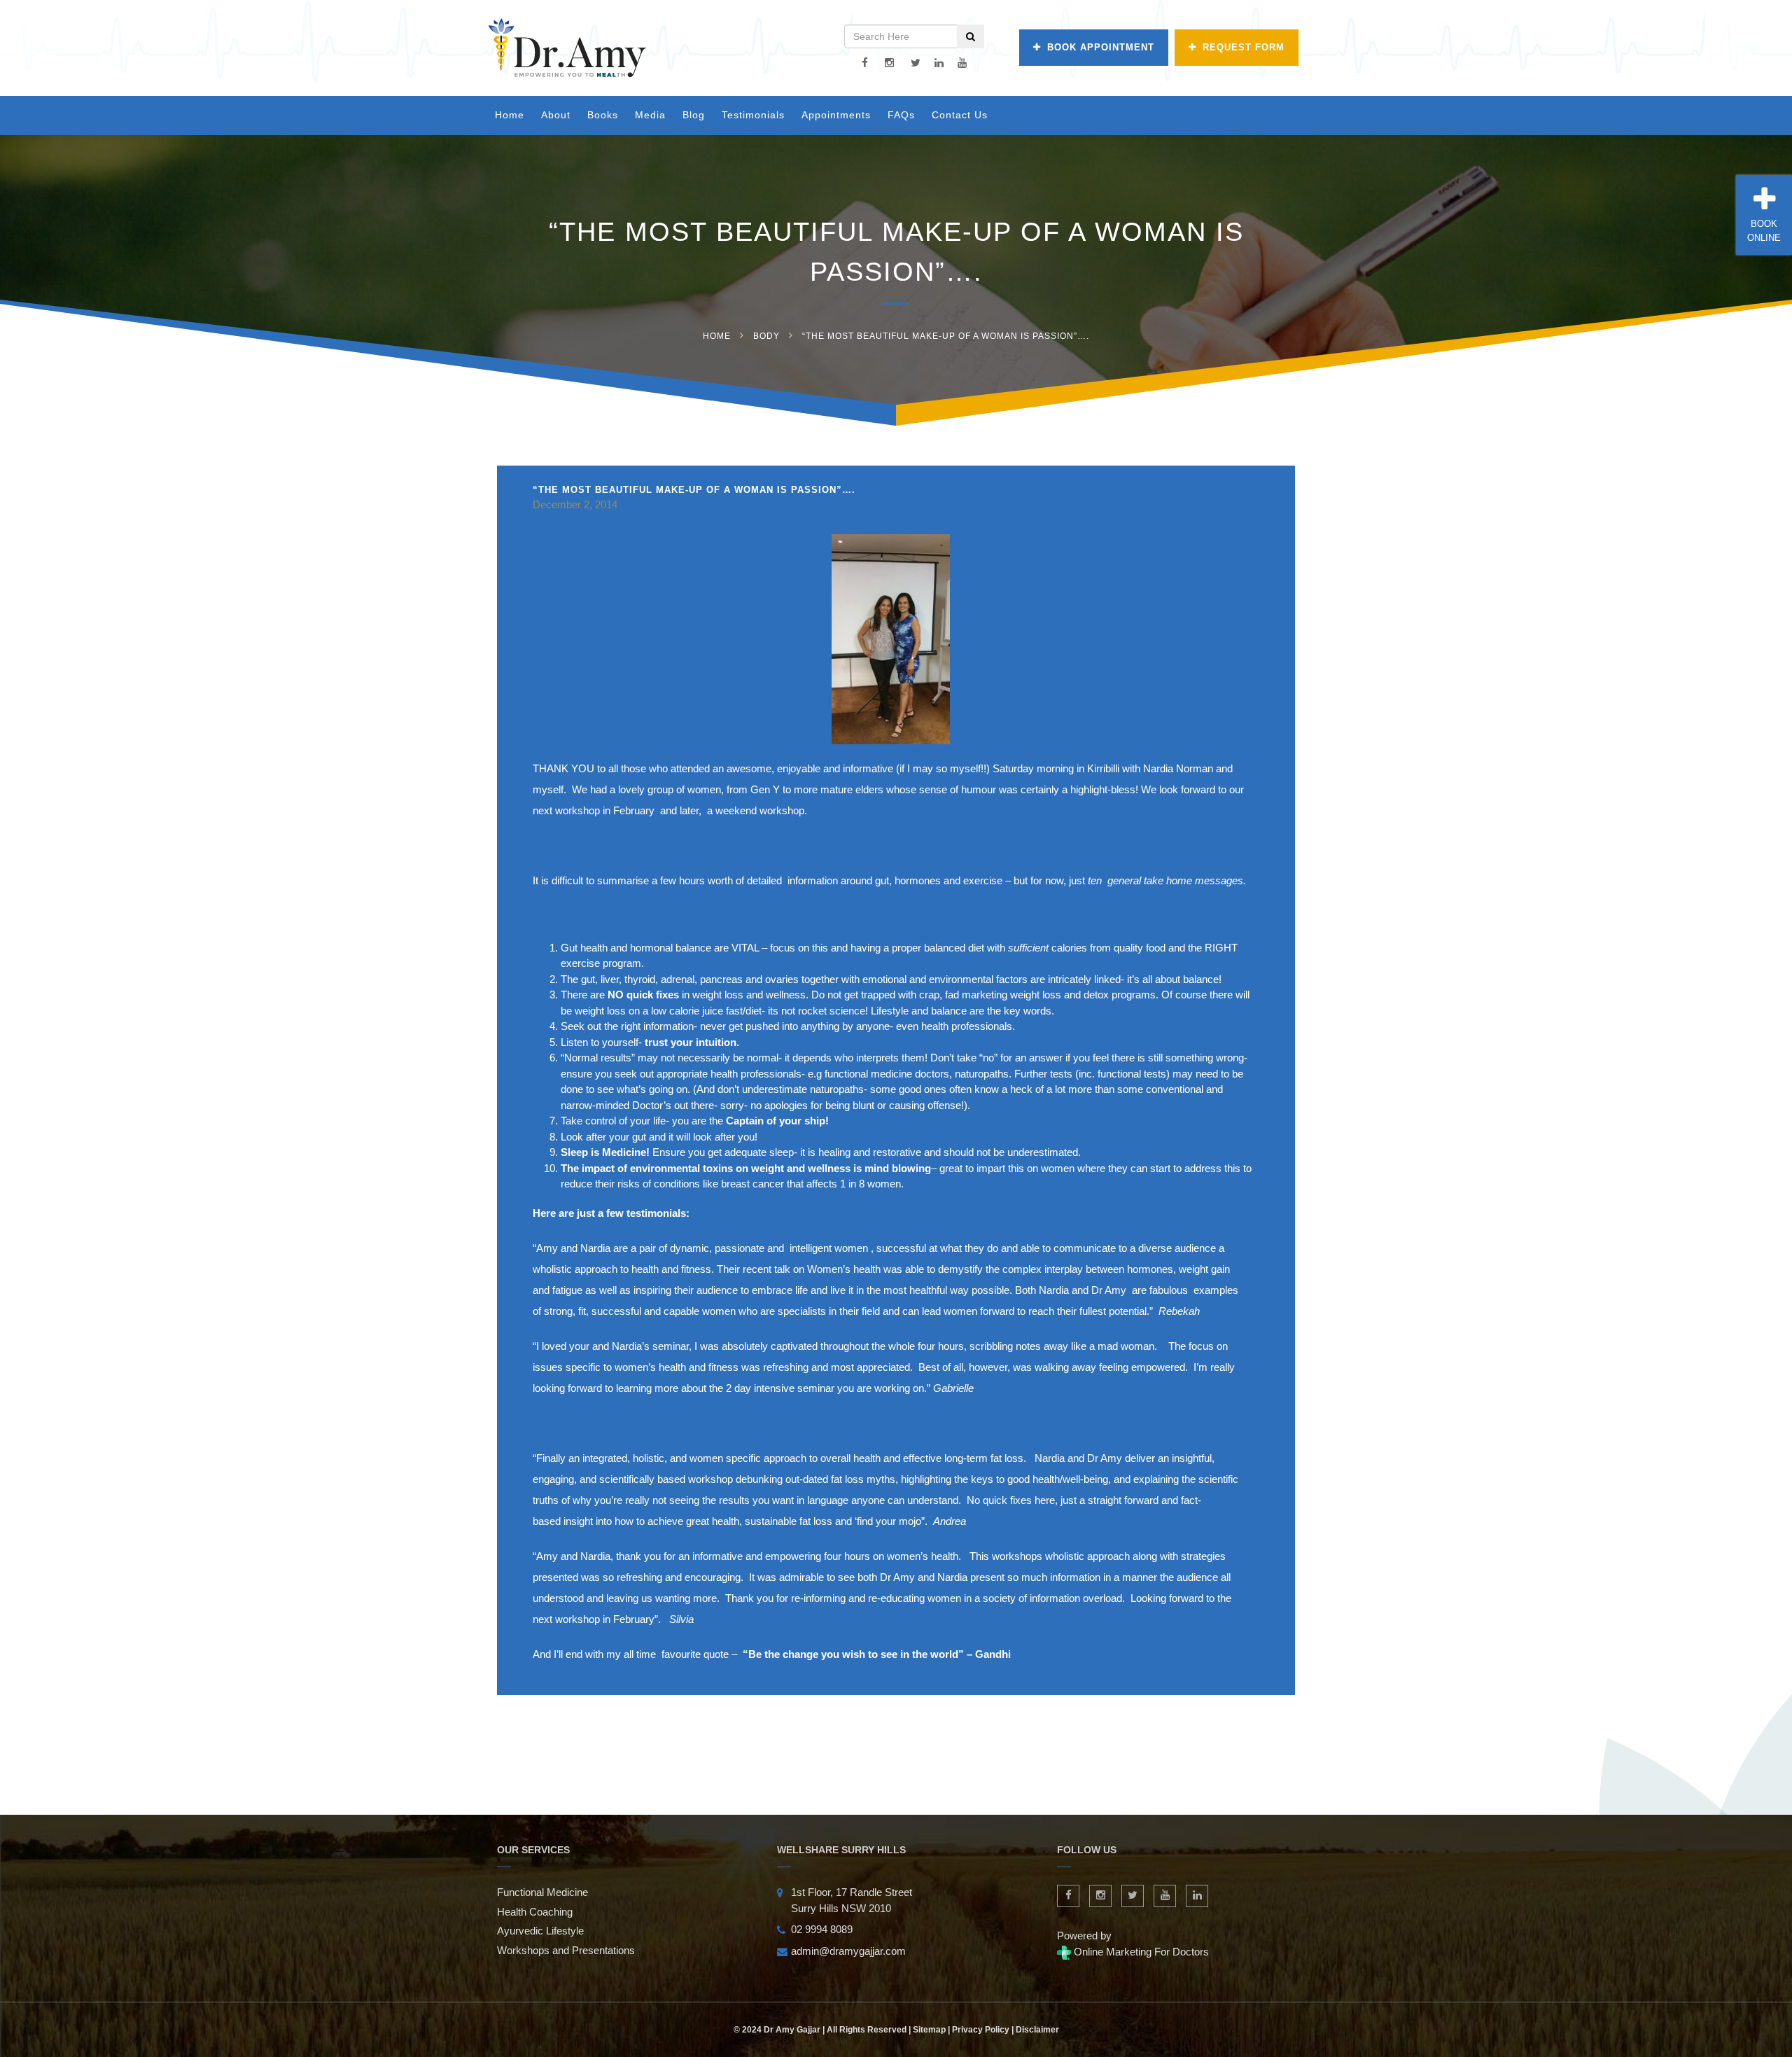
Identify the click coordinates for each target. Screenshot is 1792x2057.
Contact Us (960, 115)
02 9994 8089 (822, 1929)
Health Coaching (535, 1912)
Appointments (836, 115)
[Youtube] (1165, 1896)
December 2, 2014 (575, 504)
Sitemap (929, 2030)
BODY (766, 336)
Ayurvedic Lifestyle (540, 1931)
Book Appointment (1101, 47)
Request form (1244, 47)
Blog (694, 115)
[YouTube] (962, 63)
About (556, 115)
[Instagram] (889, 63)
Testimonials (753, 115)
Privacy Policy (981, 2030)
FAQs (901, 115)
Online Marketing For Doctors (1140, 1952)
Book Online (1764, 231)
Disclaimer (1037, 2030)
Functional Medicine (542, 1892)
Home (510, 115)
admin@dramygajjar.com (848, 1951)
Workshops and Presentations (566, 1950)
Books (603, 115)
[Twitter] (916, 63)
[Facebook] (865, 63)
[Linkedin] (939, 63)
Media (650, 115)
